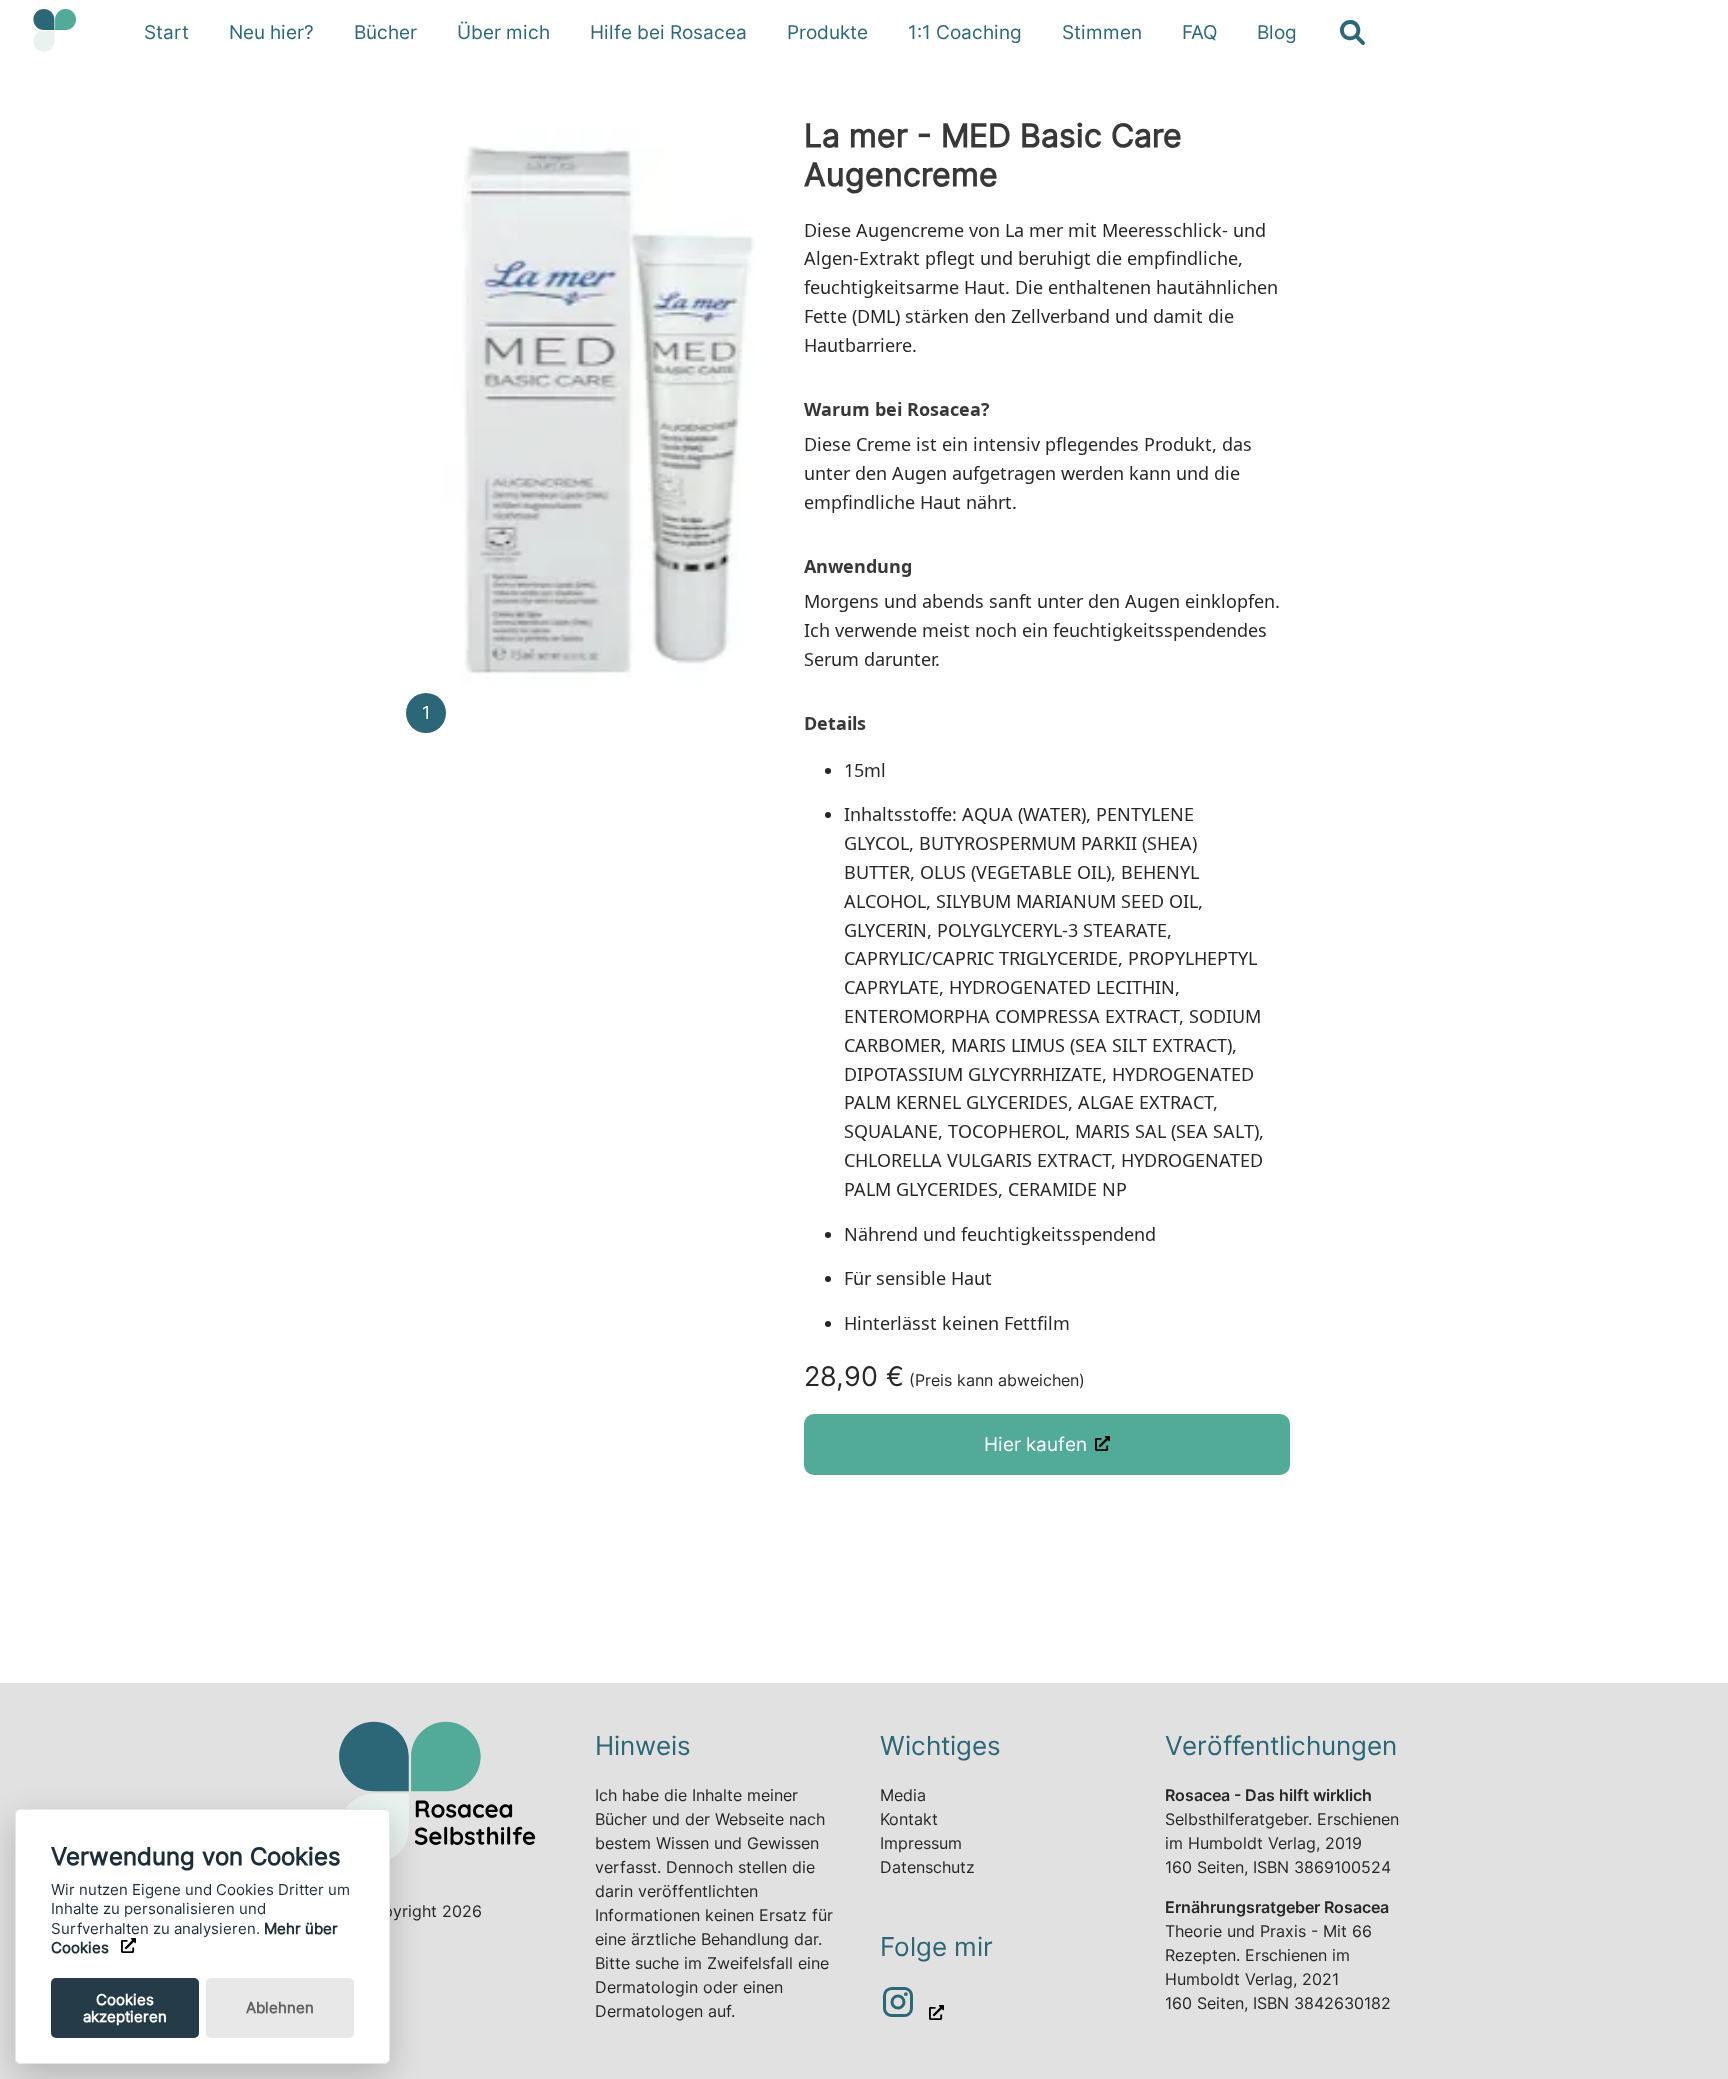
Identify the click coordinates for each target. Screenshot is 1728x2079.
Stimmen (1102, 32)
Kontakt (909, 1819)
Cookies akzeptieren (125, 2008)
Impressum (921, 1843)
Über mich (503, 32)
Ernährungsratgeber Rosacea (1277, 1907)
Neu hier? (271, 32)
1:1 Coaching (965, 32)
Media (903, 1795)
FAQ (1199, 32)
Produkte (827, 32)
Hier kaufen (1035, 1444)
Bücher (385, 32)
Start (166, 32)
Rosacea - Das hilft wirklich (1268, 1795)
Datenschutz (927, 1867)
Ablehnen (280, 2007)
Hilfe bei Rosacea (668, 32)
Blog (1277, 32)
